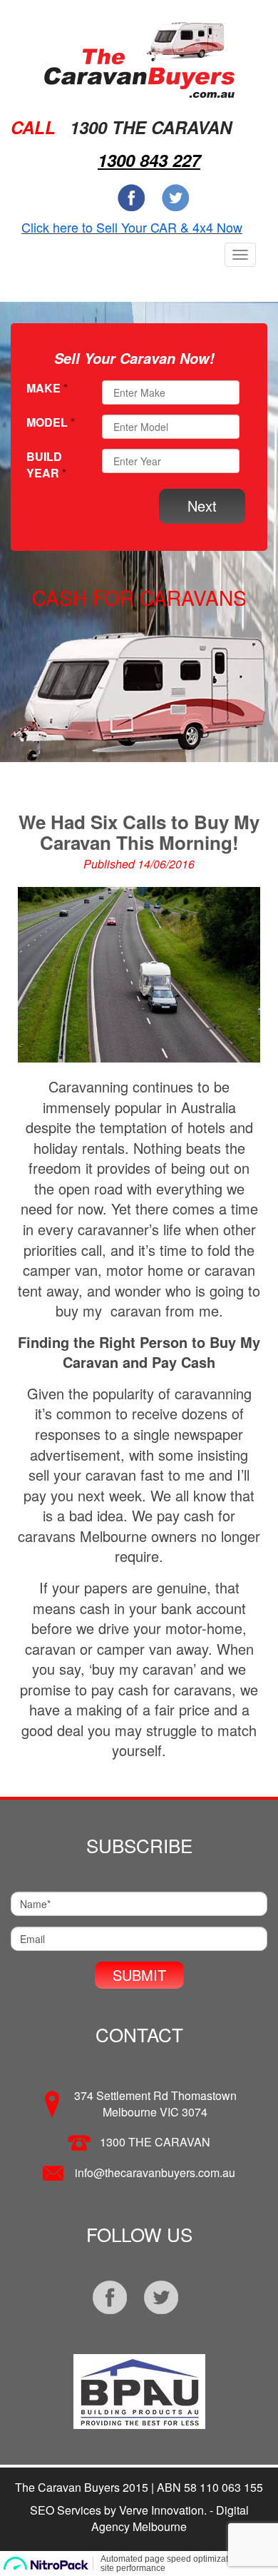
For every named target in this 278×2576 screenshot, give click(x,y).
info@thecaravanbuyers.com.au (155, 2172)
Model (51, 422)
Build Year (46, 465)
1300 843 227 (149, 160)
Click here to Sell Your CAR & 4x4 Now (132, 227)
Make (47, 388)
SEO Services (66, 2510)
